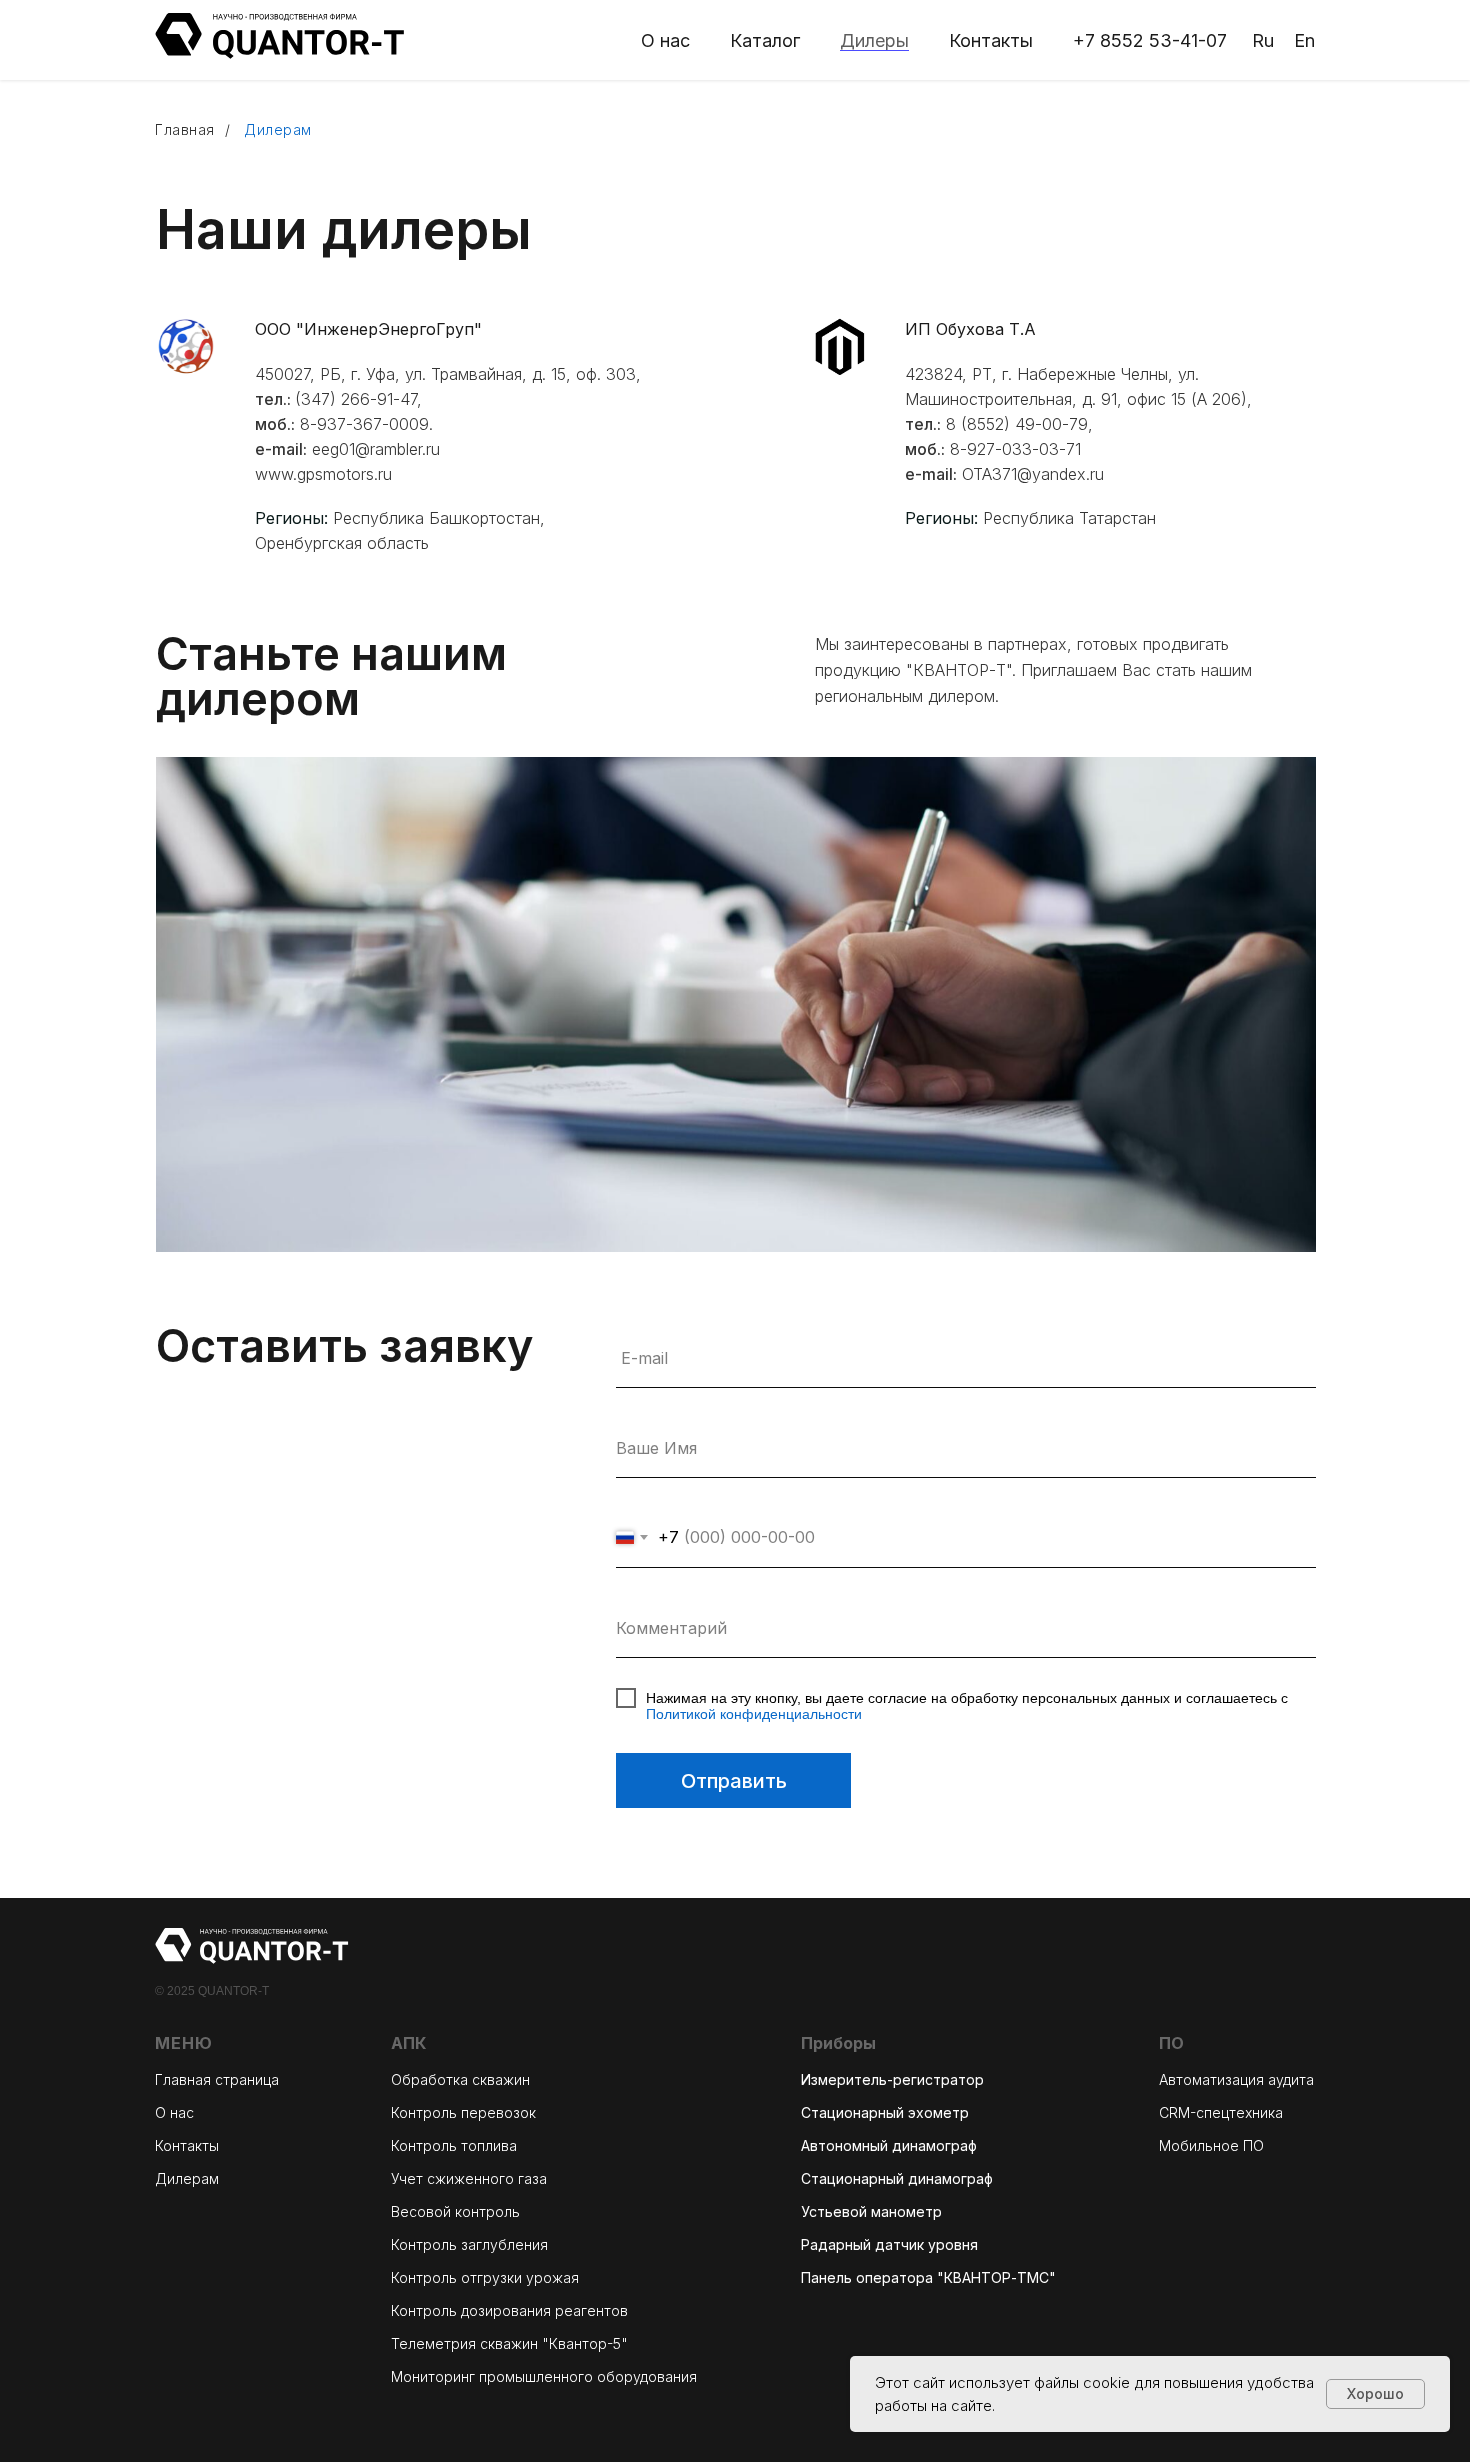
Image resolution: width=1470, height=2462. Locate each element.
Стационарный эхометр (885, 2112)
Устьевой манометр (871, 2211)
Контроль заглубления (469, 2244)
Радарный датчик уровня (889, 2244)
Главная (185, 129)
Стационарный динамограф (897, 2178)
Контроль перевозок (463, 2112)
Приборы (838, 2043)
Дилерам (187, 2178)
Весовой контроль (455, 2211)
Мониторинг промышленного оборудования (544, 2376)
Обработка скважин (460, 2079)
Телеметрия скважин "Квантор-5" (509, 2343)
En (1304, 40)
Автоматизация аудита (1236, 2079)
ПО (1171, 2043)
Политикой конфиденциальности (754, 1714)
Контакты (991, 40)
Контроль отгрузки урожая (485, 2277)
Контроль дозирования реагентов (509, 2310)
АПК (408, 2043)
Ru (1263, 40)
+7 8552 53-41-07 (1150, 40)
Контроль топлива (454, 2145)
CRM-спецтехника (1221, 2112)
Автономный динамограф (889, 2145)
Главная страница (217, 2079)
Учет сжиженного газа (469, 2178)
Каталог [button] (765, 40)
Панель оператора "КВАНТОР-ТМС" (928, 2277)
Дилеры (874, 40)
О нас (665, 40)
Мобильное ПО (1211, 2145)
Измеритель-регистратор (892, 2079)
